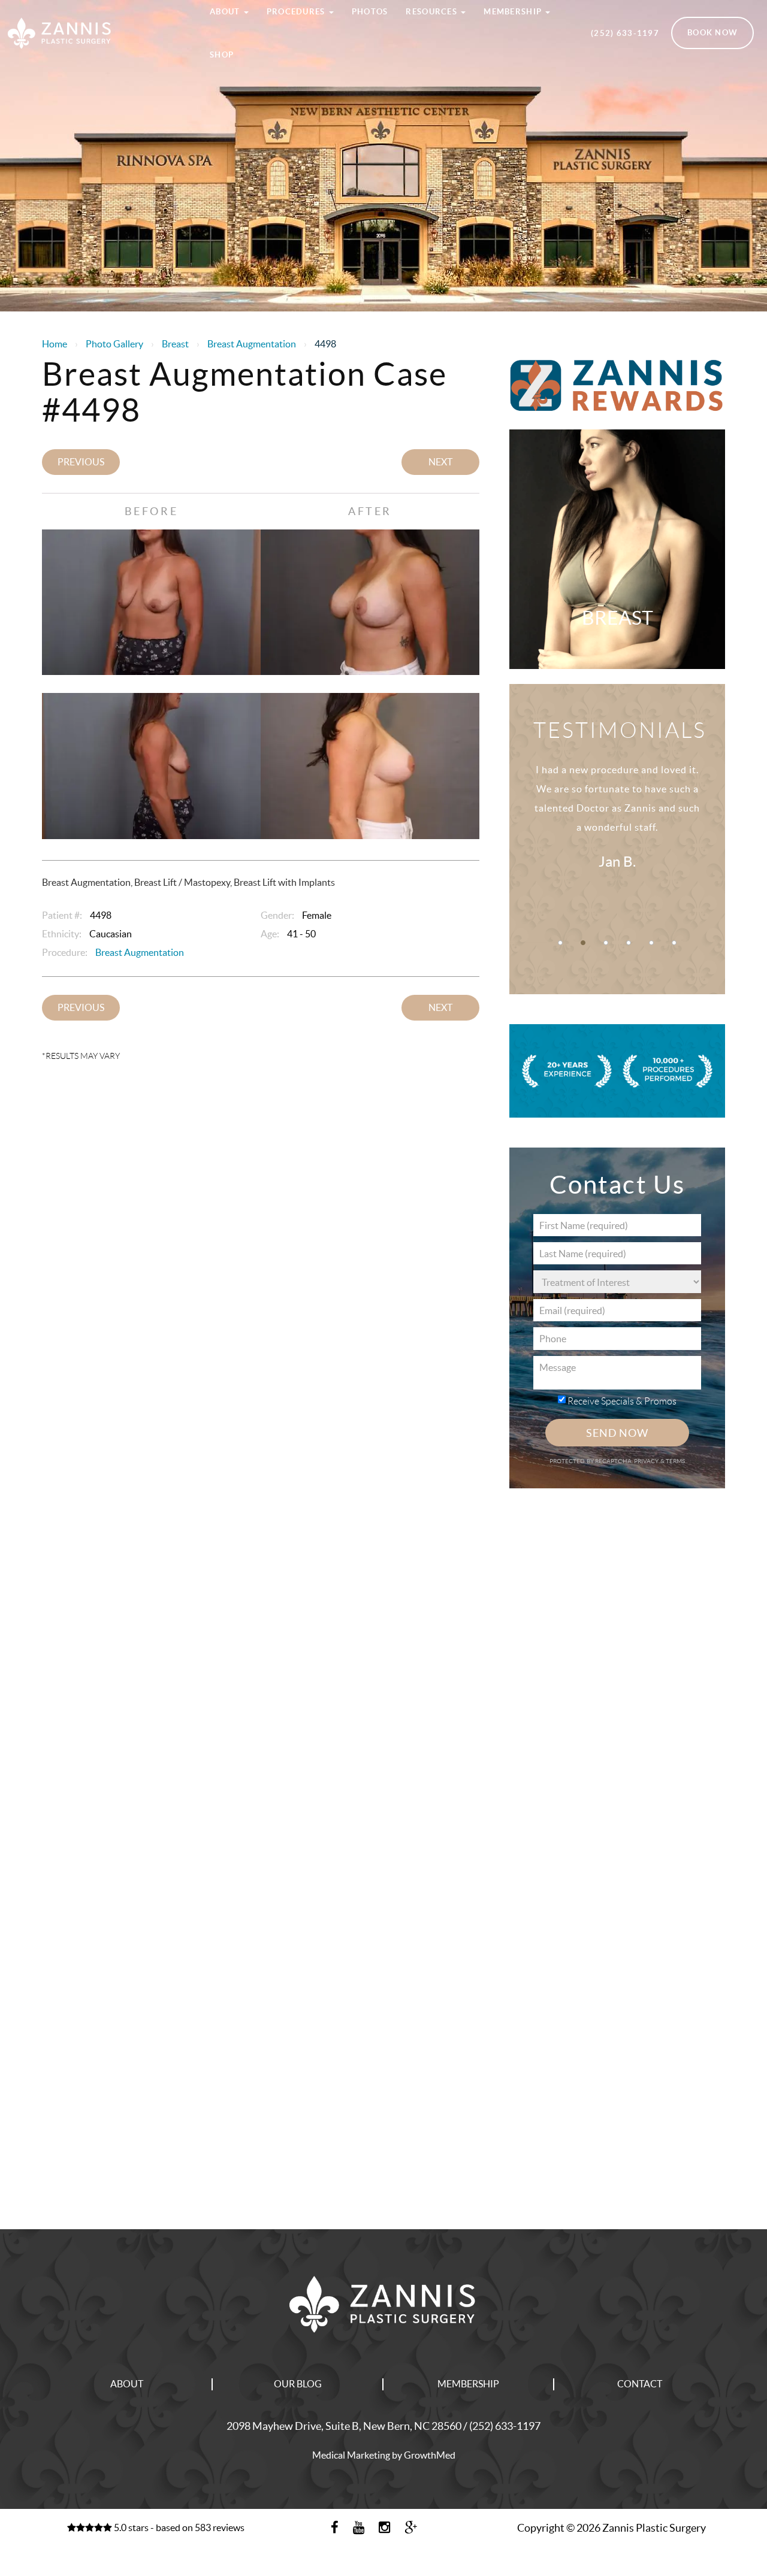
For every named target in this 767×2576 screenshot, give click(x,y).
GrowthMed (430, 2455)
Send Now (617, 1433)
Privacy (647, 1461)
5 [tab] (651, 943)
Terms (675, 1461)
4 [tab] (629, 943)
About (127, 2384)
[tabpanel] (617, 830)
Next (440, 462)
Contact (640, 2384)
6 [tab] (674, 943)
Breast (175, 344)
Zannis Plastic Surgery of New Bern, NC (96, 14)
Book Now (712, 33)
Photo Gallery (114, 344)
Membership (468, 2384)
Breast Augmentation (252, 344)
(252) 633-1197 (625, 33)
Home (55, 344)
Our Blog (298, 2384)
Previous (81, 462)
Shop (222, 55)
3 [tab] (606, 943)
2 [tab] (583, 943)
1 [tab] (560, 943)
